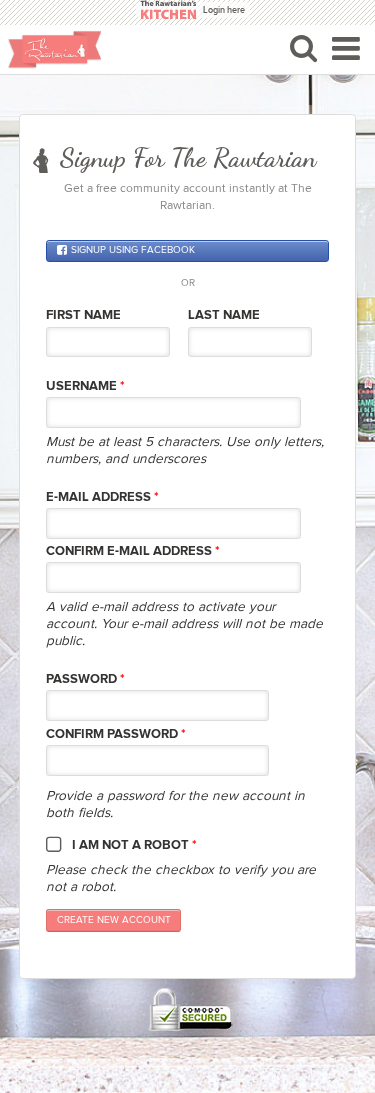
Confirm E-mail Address (133, 551)
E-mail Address (102, 497)
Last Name (224, 315)
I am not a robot (134, 845)
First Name (83, 315)
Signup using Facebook (133, 251)
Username (85, 386)
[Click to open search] (303, 48)
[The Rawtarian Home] (55, 49)
